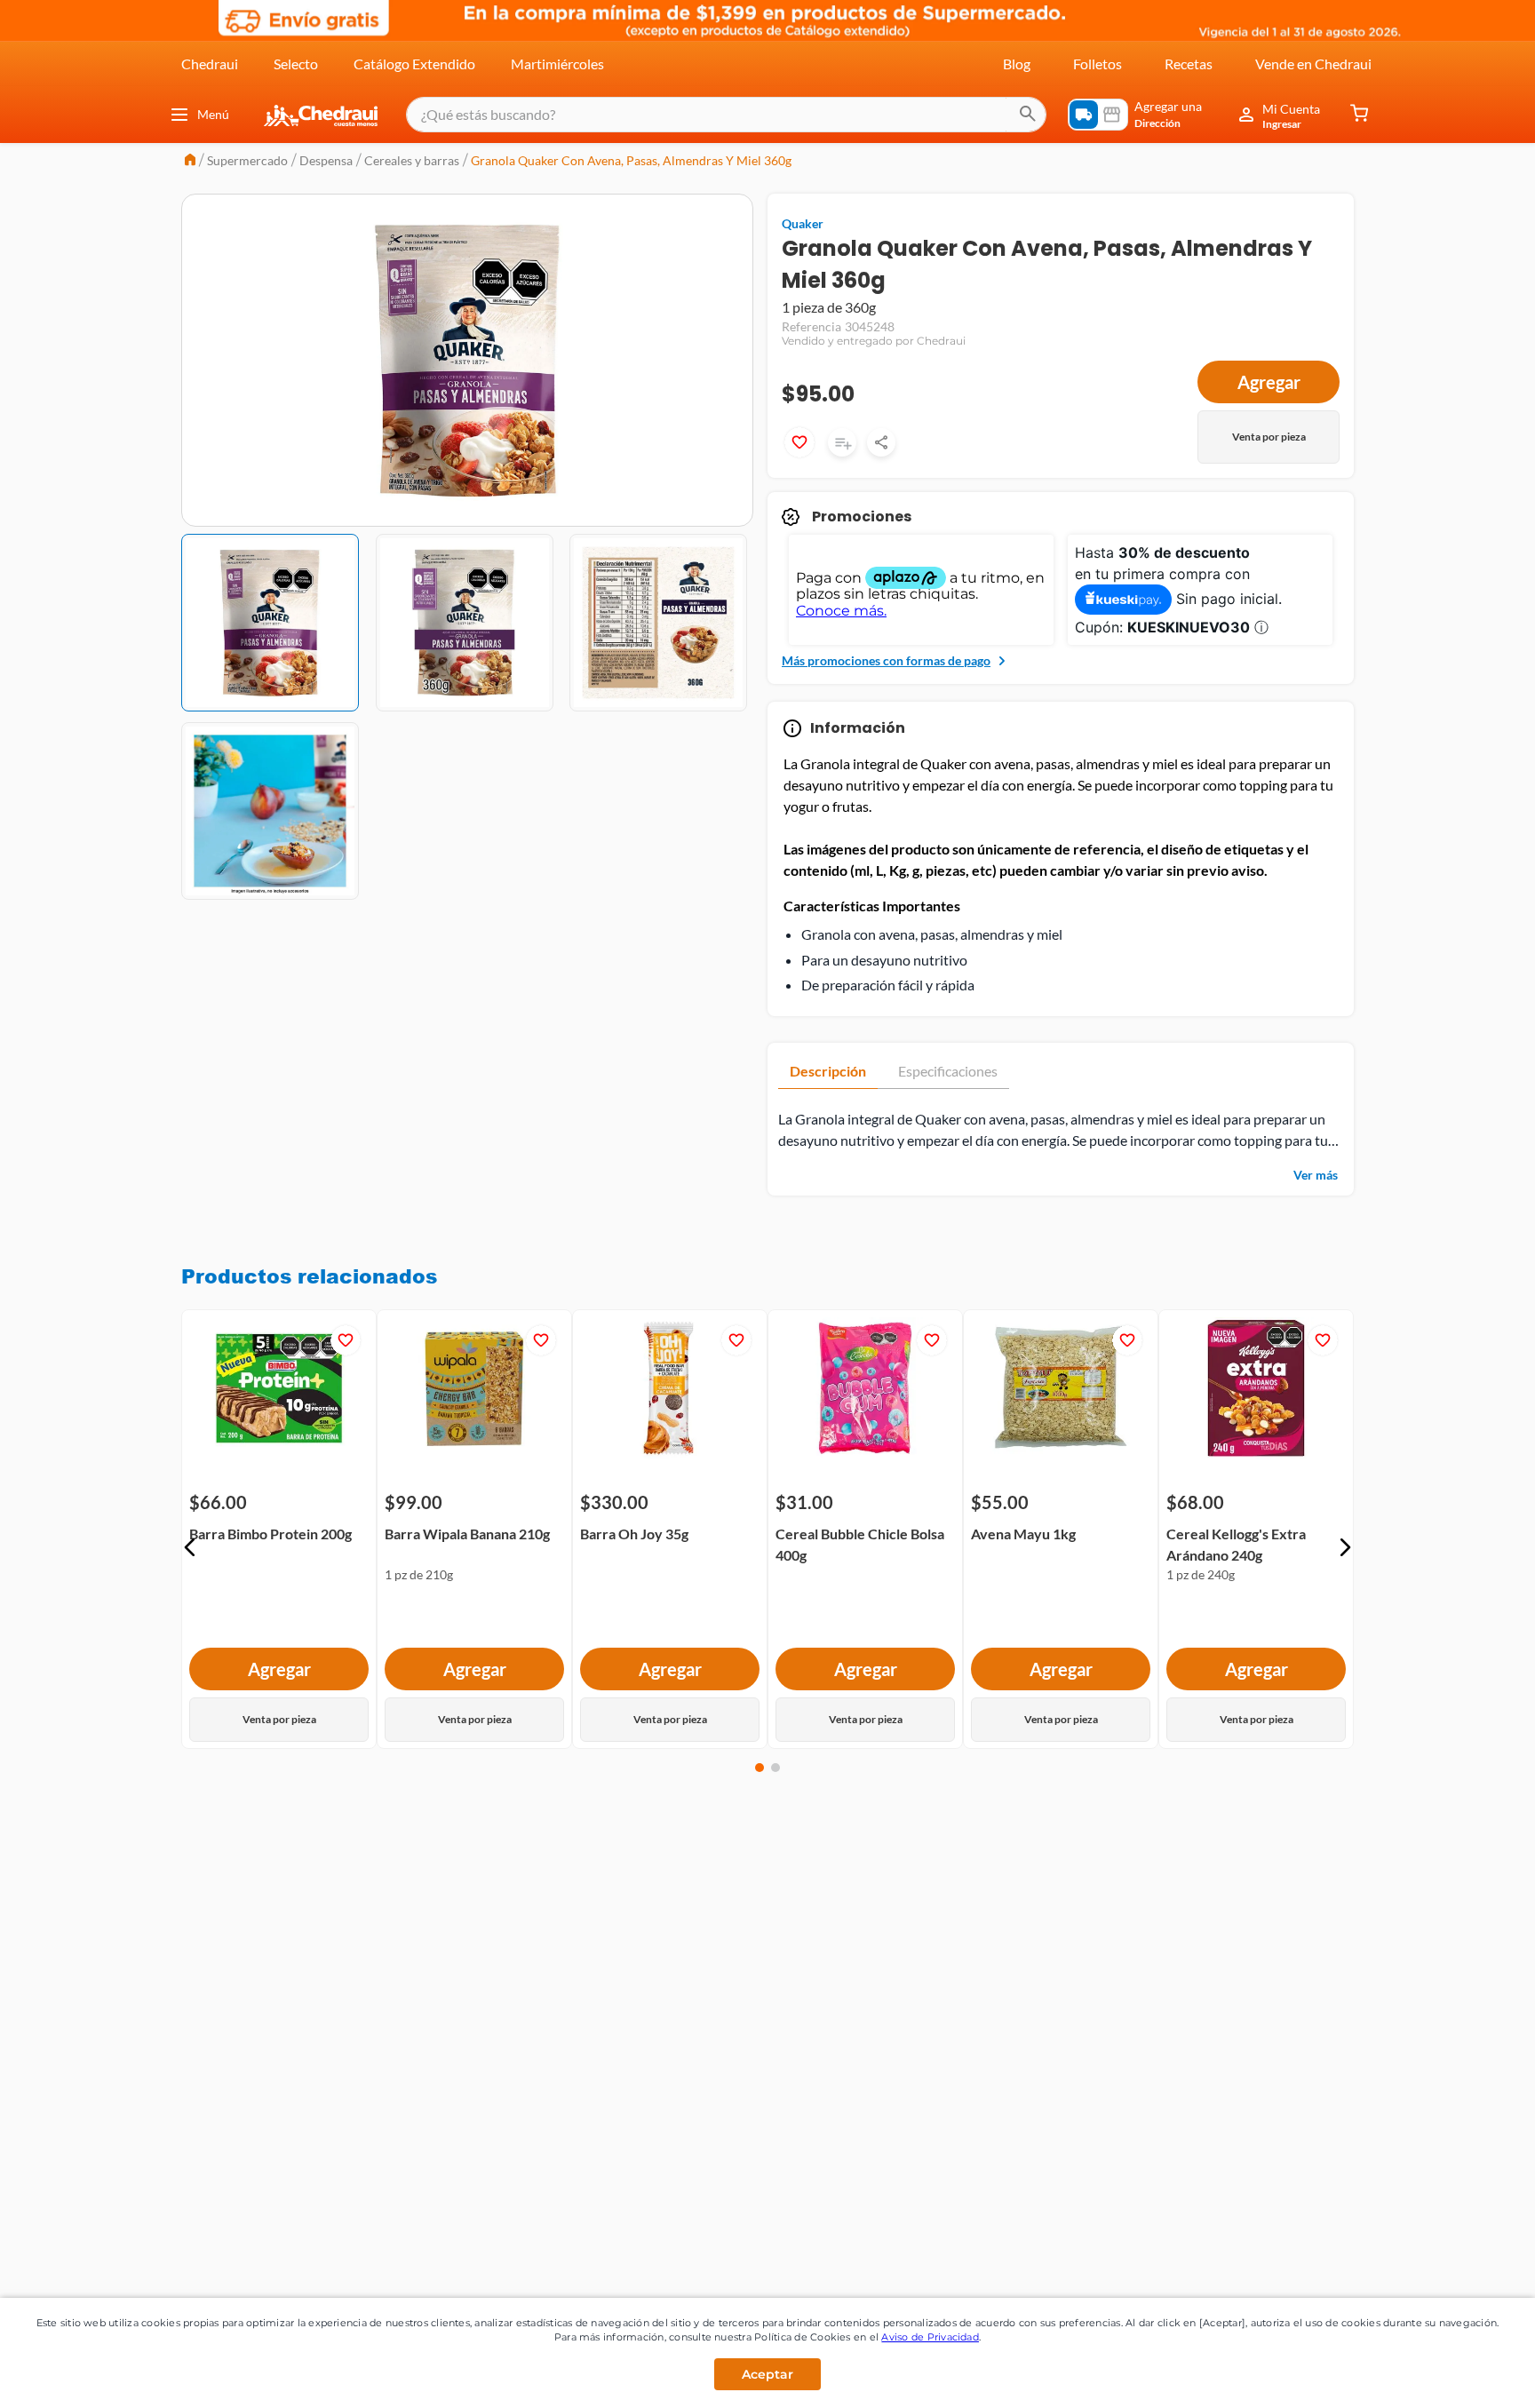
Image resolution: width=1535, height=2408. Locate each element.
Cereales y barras (412, 160)
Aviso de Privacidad (930, 2337)
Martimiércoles (557, 64)
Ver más (1316, 1175)
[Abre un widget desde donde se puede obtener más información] (1463, 2377)
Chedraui (210, 64)
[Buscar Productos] (1028, 115)
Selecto (296, 64)
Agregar (1269, 382)
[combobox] (726, 115)
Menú (213, 114)
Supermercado (247, 160)
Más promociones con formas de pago (886, 660)
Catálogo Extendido (414, 64)
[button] (190, 1547)
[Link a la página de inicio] (190, 161)
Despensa (326, 160)
